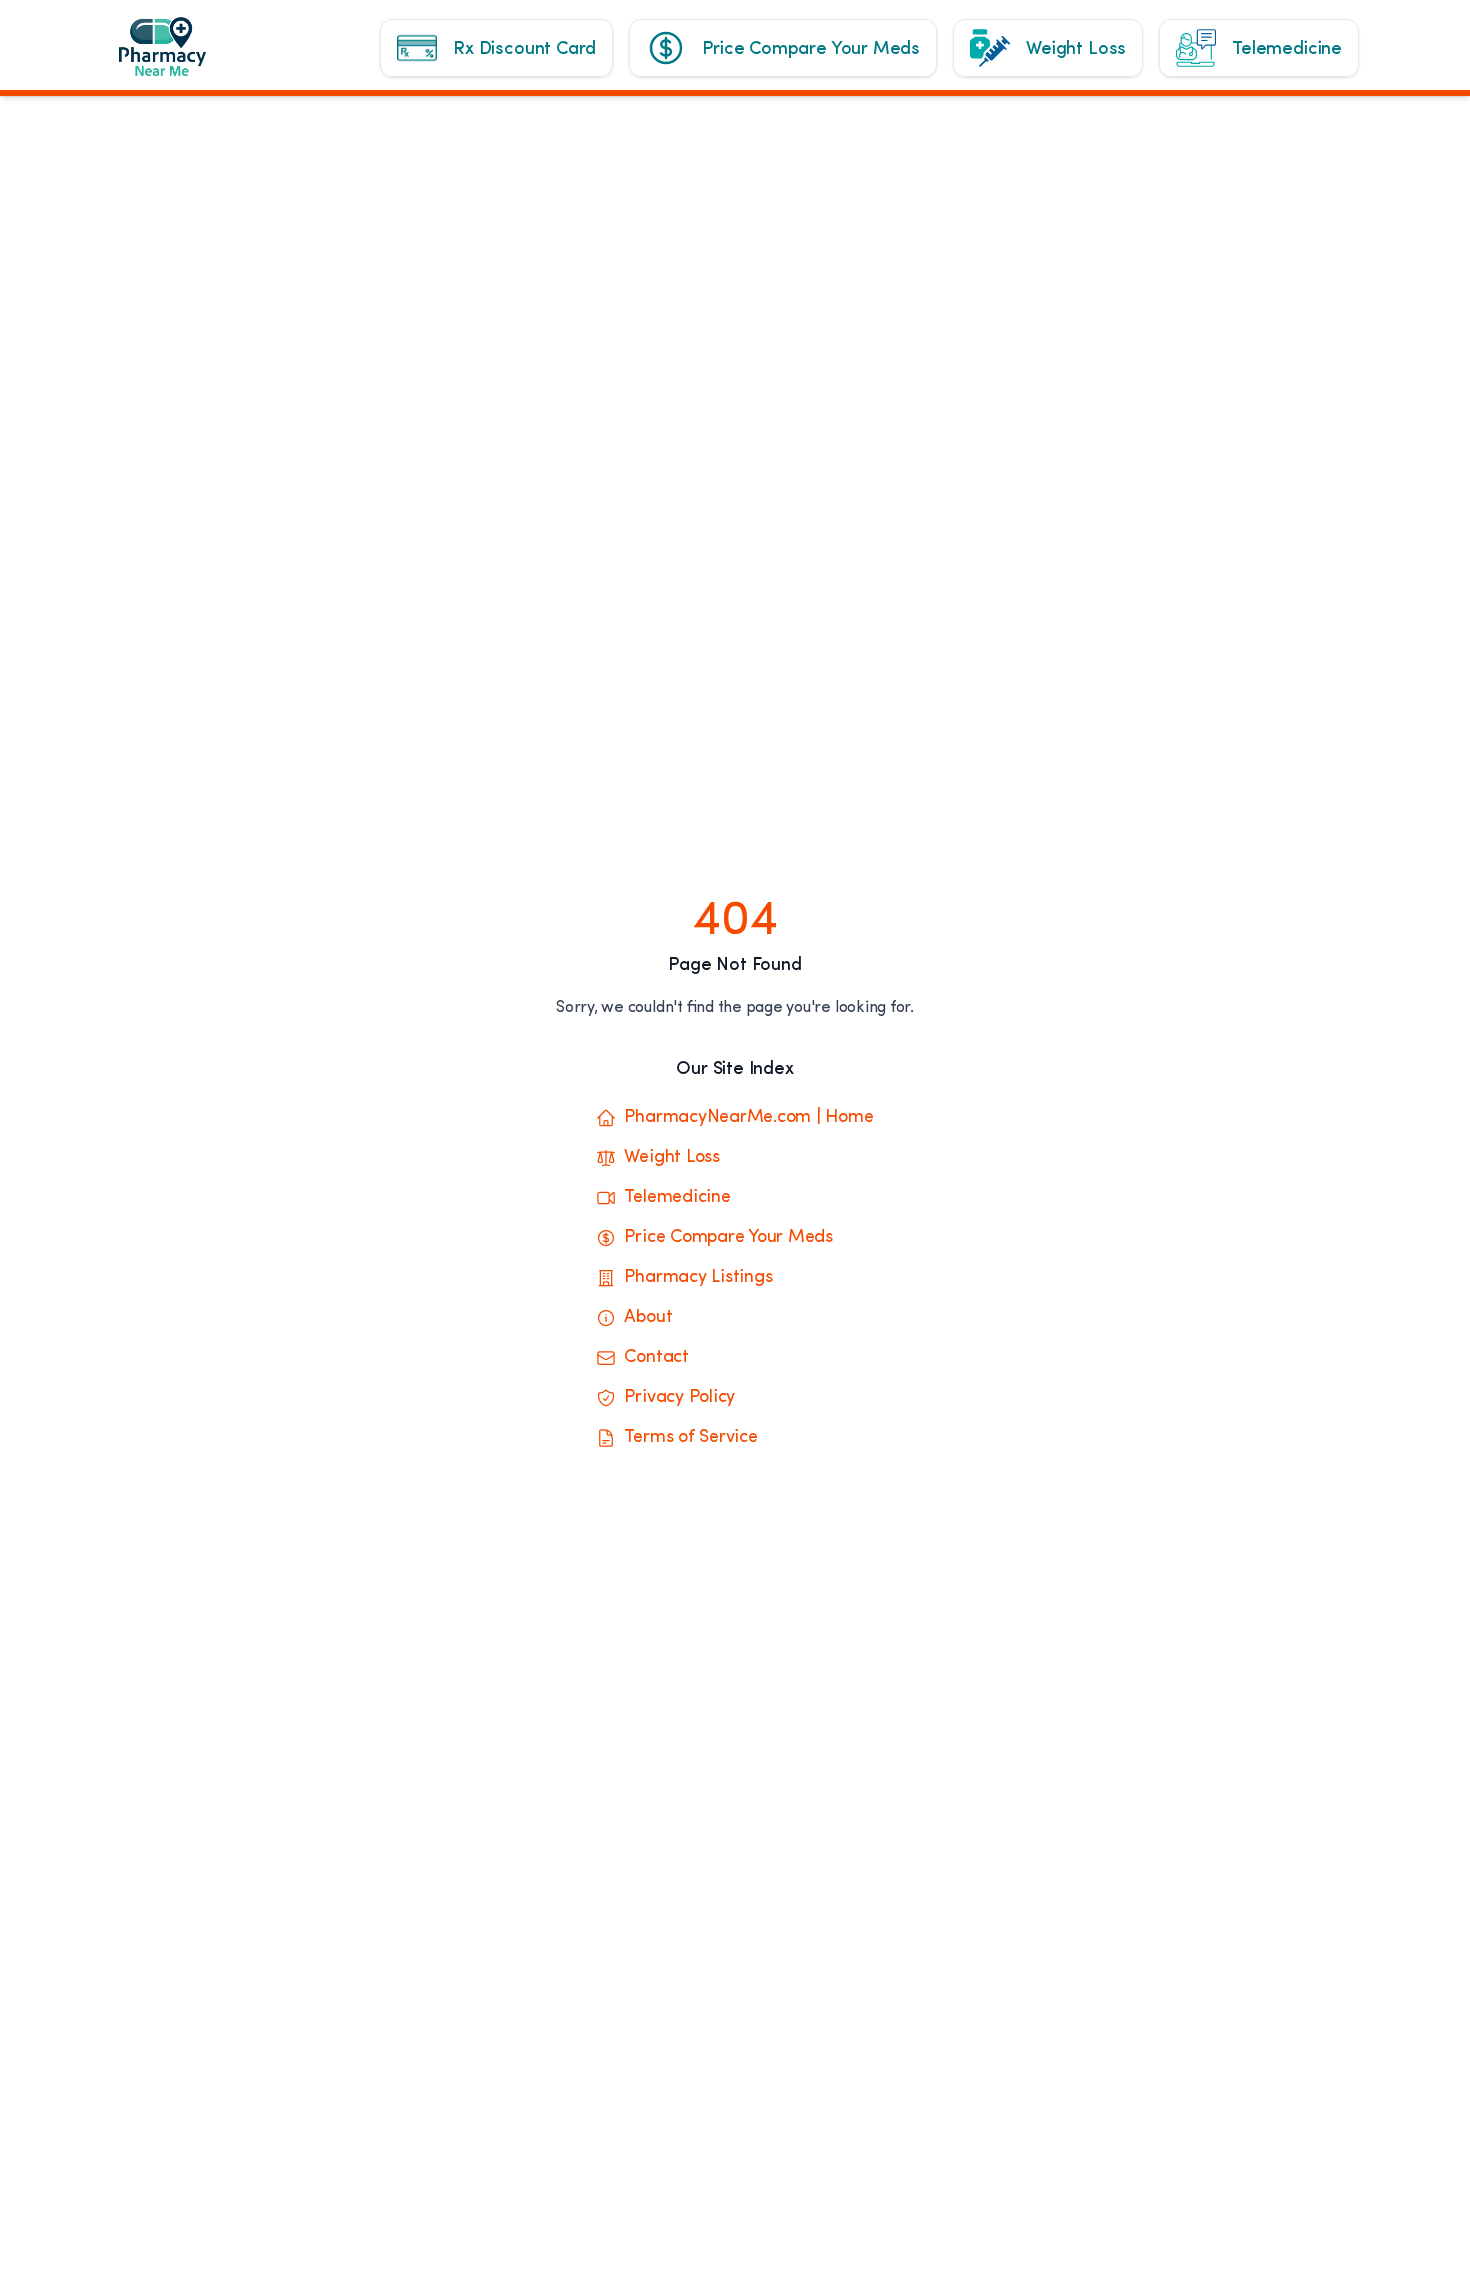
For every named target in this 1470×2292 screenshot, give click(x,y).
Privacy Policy (679, 1398)
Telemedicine (677, 1198)
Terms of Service (690, 1438)
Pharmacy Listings (698, 1278)
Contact (656, 1358)
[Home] (177, 56)
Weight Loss (671, 1158)
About (648, 1318)
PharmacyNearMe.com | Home (748, 1118)
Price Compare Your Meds (728, 1238)
